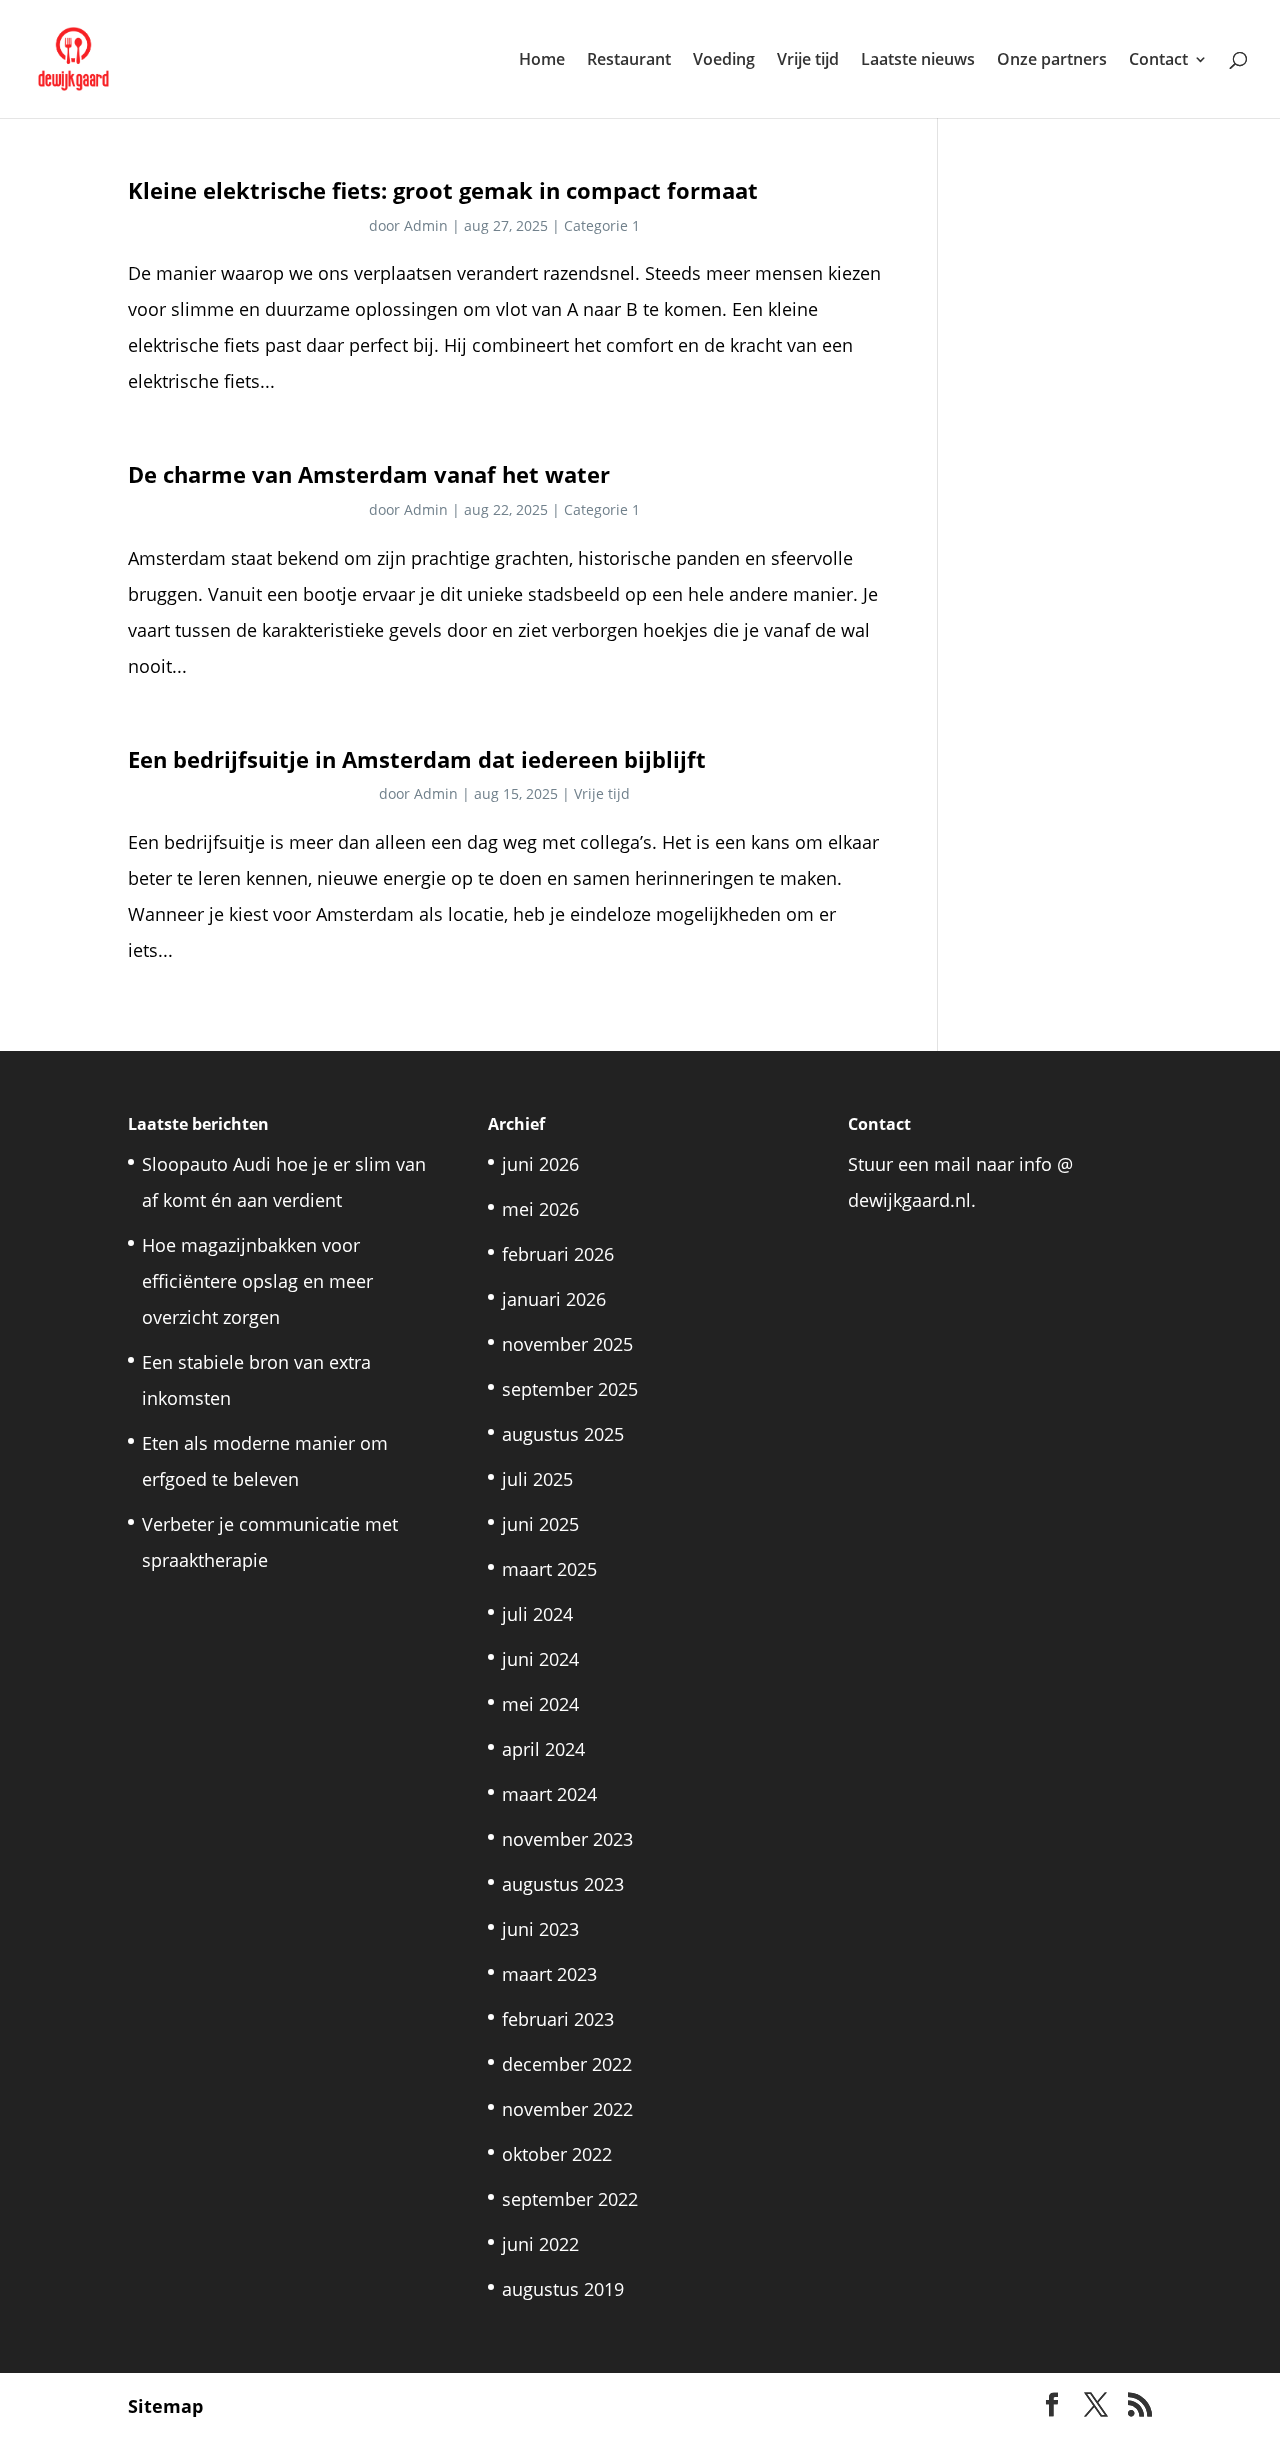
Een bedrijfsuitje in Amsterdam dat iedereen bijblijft (417, 759)
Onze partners (1052, 61)
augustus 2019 (563, 2289)
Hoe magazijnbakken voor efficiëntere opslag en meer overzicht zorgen (257, 1281)
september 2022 (570, 2199)
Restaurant (629, 61)
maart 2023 (549, 1974)
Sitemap (165, 2406)
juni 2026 (540, 1164)
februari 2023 (558, 2019)
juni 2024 (540, 1659)
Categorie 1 (602, 225)
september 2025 (570, 1389)
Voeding (724, 61)
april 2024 (543, 1749)
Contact (1158, 61)
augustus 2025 (563, 1434)
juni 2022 (540, 2244)
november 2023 (567, 1839)
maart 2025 (549, 1569)
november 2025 (567, 1344)
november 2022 (567, 2109)
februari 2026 (558, 1254)
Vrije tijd (808, 61)
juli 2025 (537, 1479)
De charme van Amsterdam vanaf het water (369, 474)
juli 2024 (537, 1614)
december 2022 (567, 2064)
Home (542, 61)
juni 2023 (540, 1929)
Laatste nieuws (918, 61)
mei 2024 (540, 1704)
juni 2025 (540, 1524)
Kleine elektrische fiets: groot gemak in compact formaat (443, 190)
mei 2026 (540, 1209)
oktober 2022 (557, 2154)
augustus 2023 (563, 1884)
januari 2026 (554, 1299)
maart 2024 (549, 1794)
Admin (426, 225)
